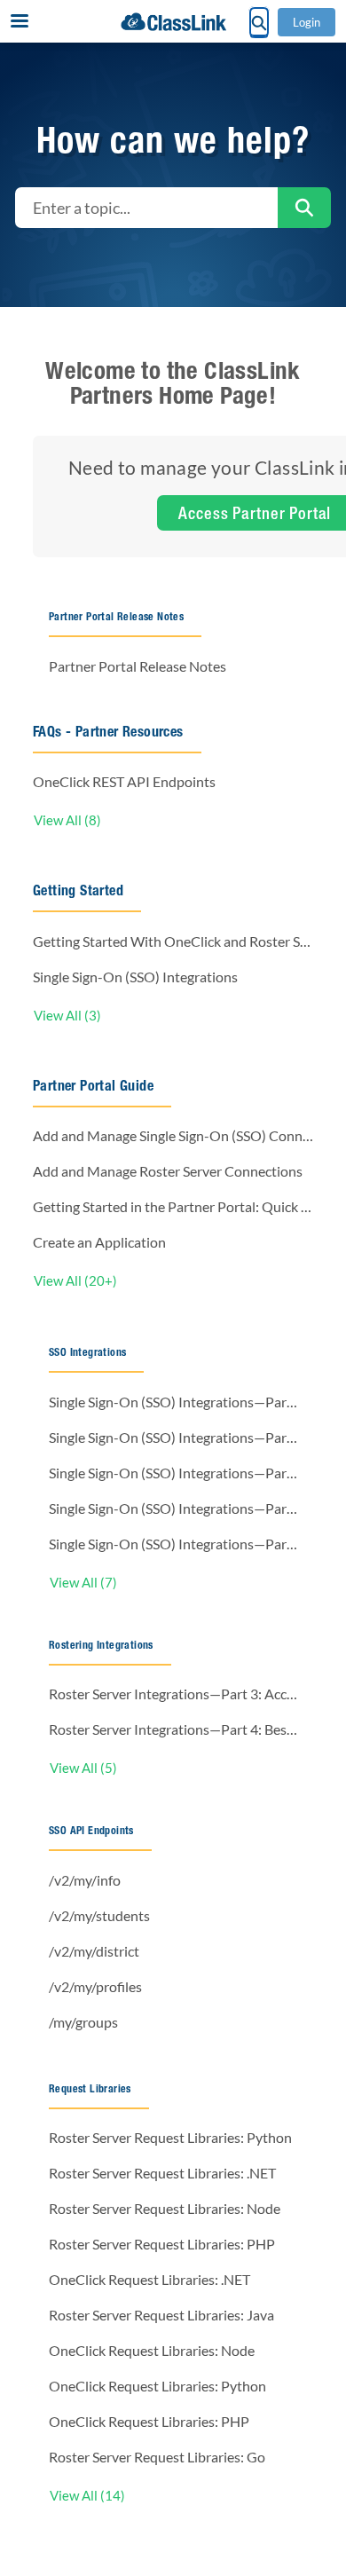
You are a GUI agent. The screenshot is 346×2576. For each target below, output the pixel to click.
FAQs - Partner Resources (108, 732)
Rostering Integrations (101, 1645)
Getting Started (78, 890)
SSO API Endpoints (91, 1830)
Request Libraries (90, 2088)
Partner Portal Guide (93, 1086)
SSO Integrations (87, 1352)
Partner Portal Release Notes (116, 616)
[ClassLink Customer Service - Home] (173, 22)
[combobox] (146, 208)
